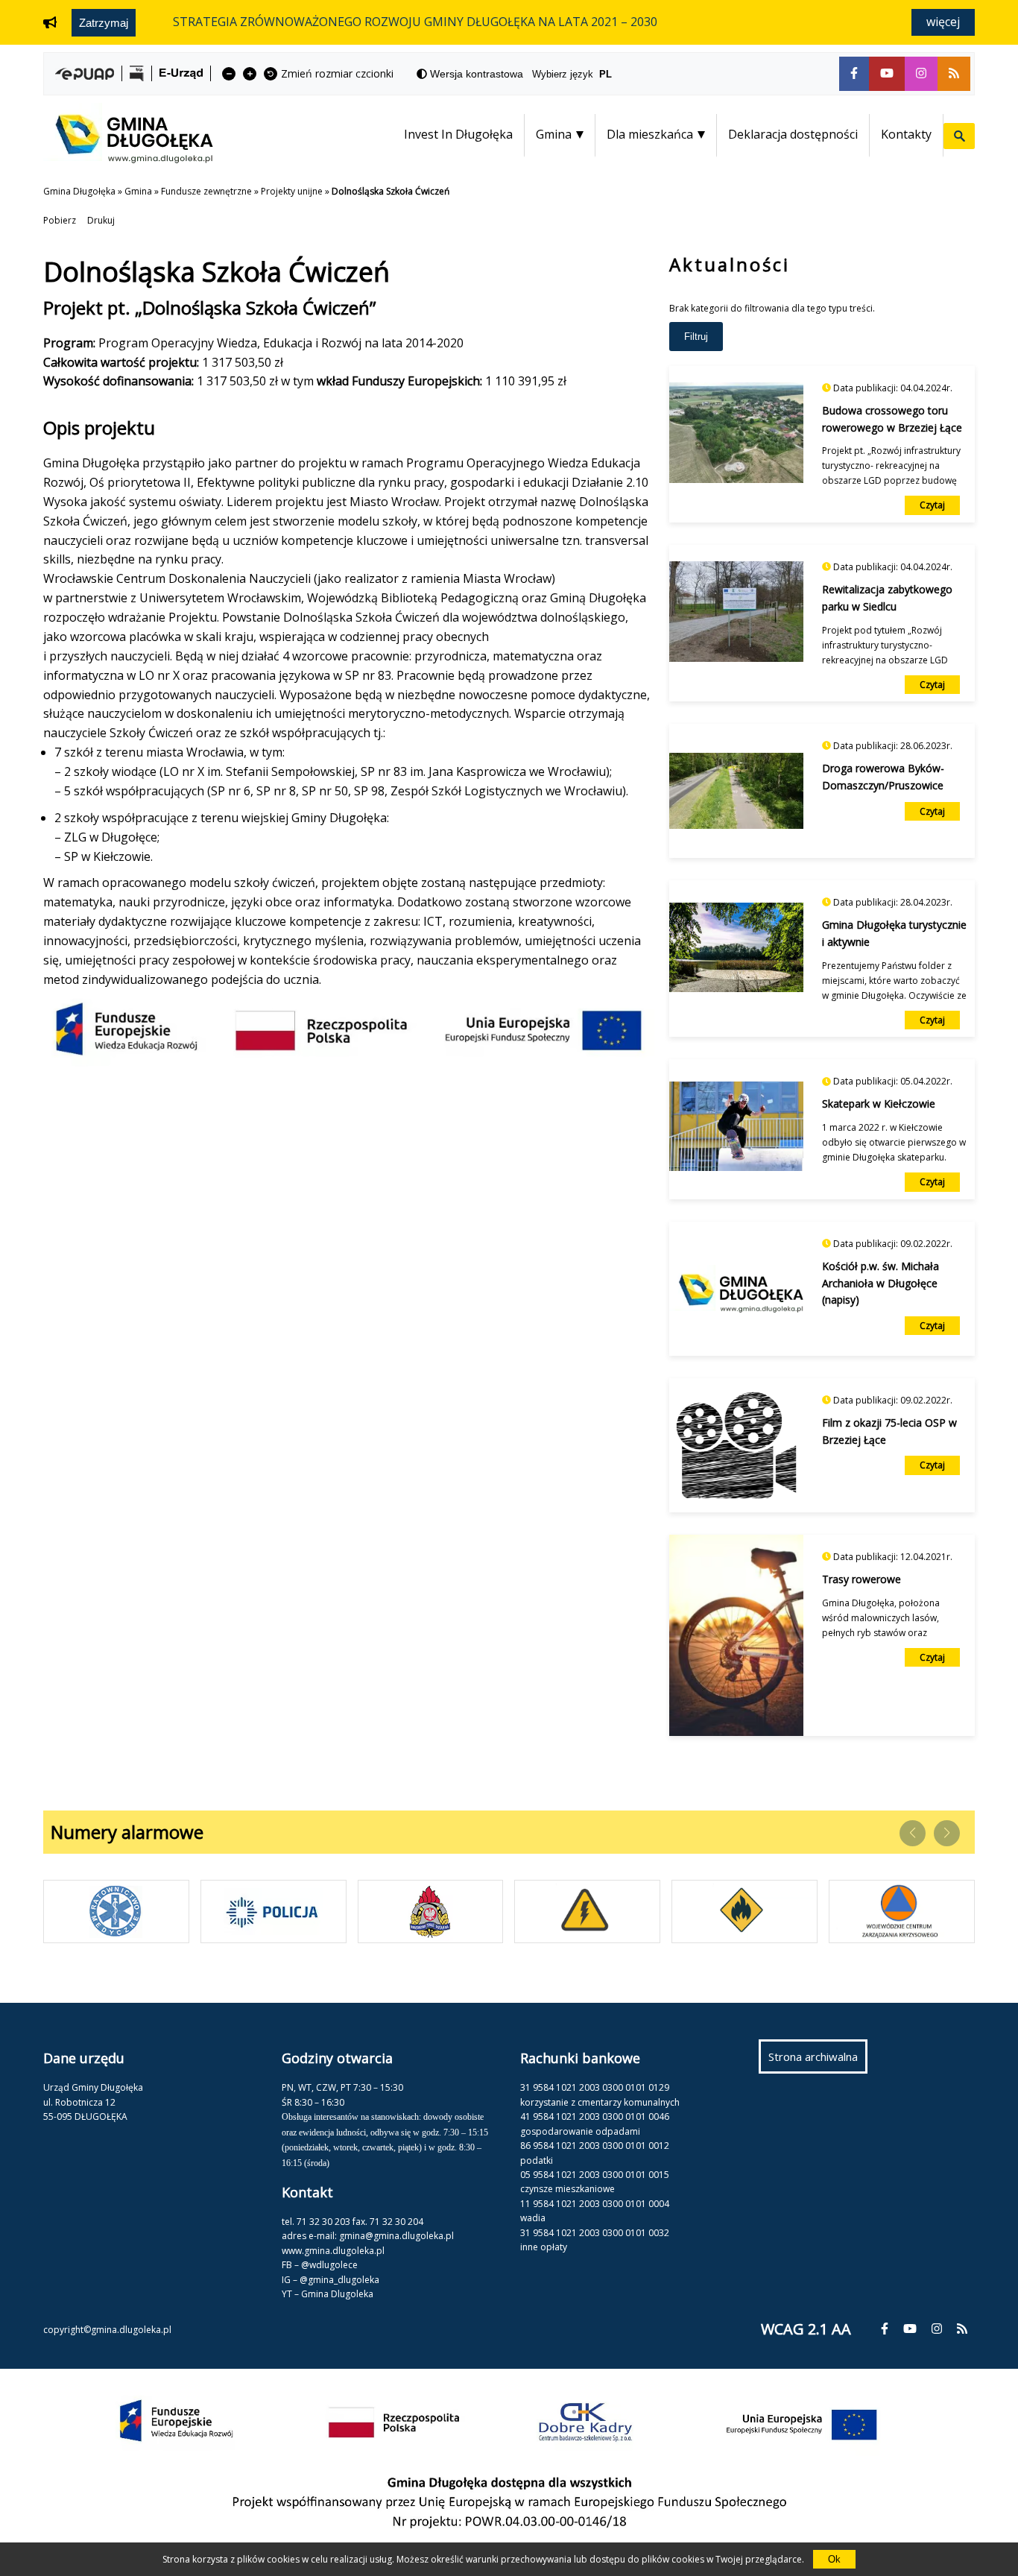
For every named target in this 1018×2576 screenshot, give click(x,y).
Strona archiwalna (818, 2061)
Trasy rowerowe (861, 1579)
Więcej (943, 22)
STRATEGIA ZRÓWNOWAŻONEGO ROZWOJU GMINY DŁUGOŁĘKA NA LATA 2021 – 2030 (415, 22)
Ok (834, 2559)
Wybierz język (572, 74)
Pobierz (60, 220)
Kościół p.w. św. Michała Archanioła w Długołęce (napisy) (881, 1283)
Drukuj (101, 220)
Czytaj (932, 505)
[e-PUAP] (85, 74)
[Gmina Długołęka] (128, 159)
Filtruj (696, 337)
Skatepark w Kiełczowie (879, 1104)
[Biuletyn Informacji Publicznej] (137, 73)
